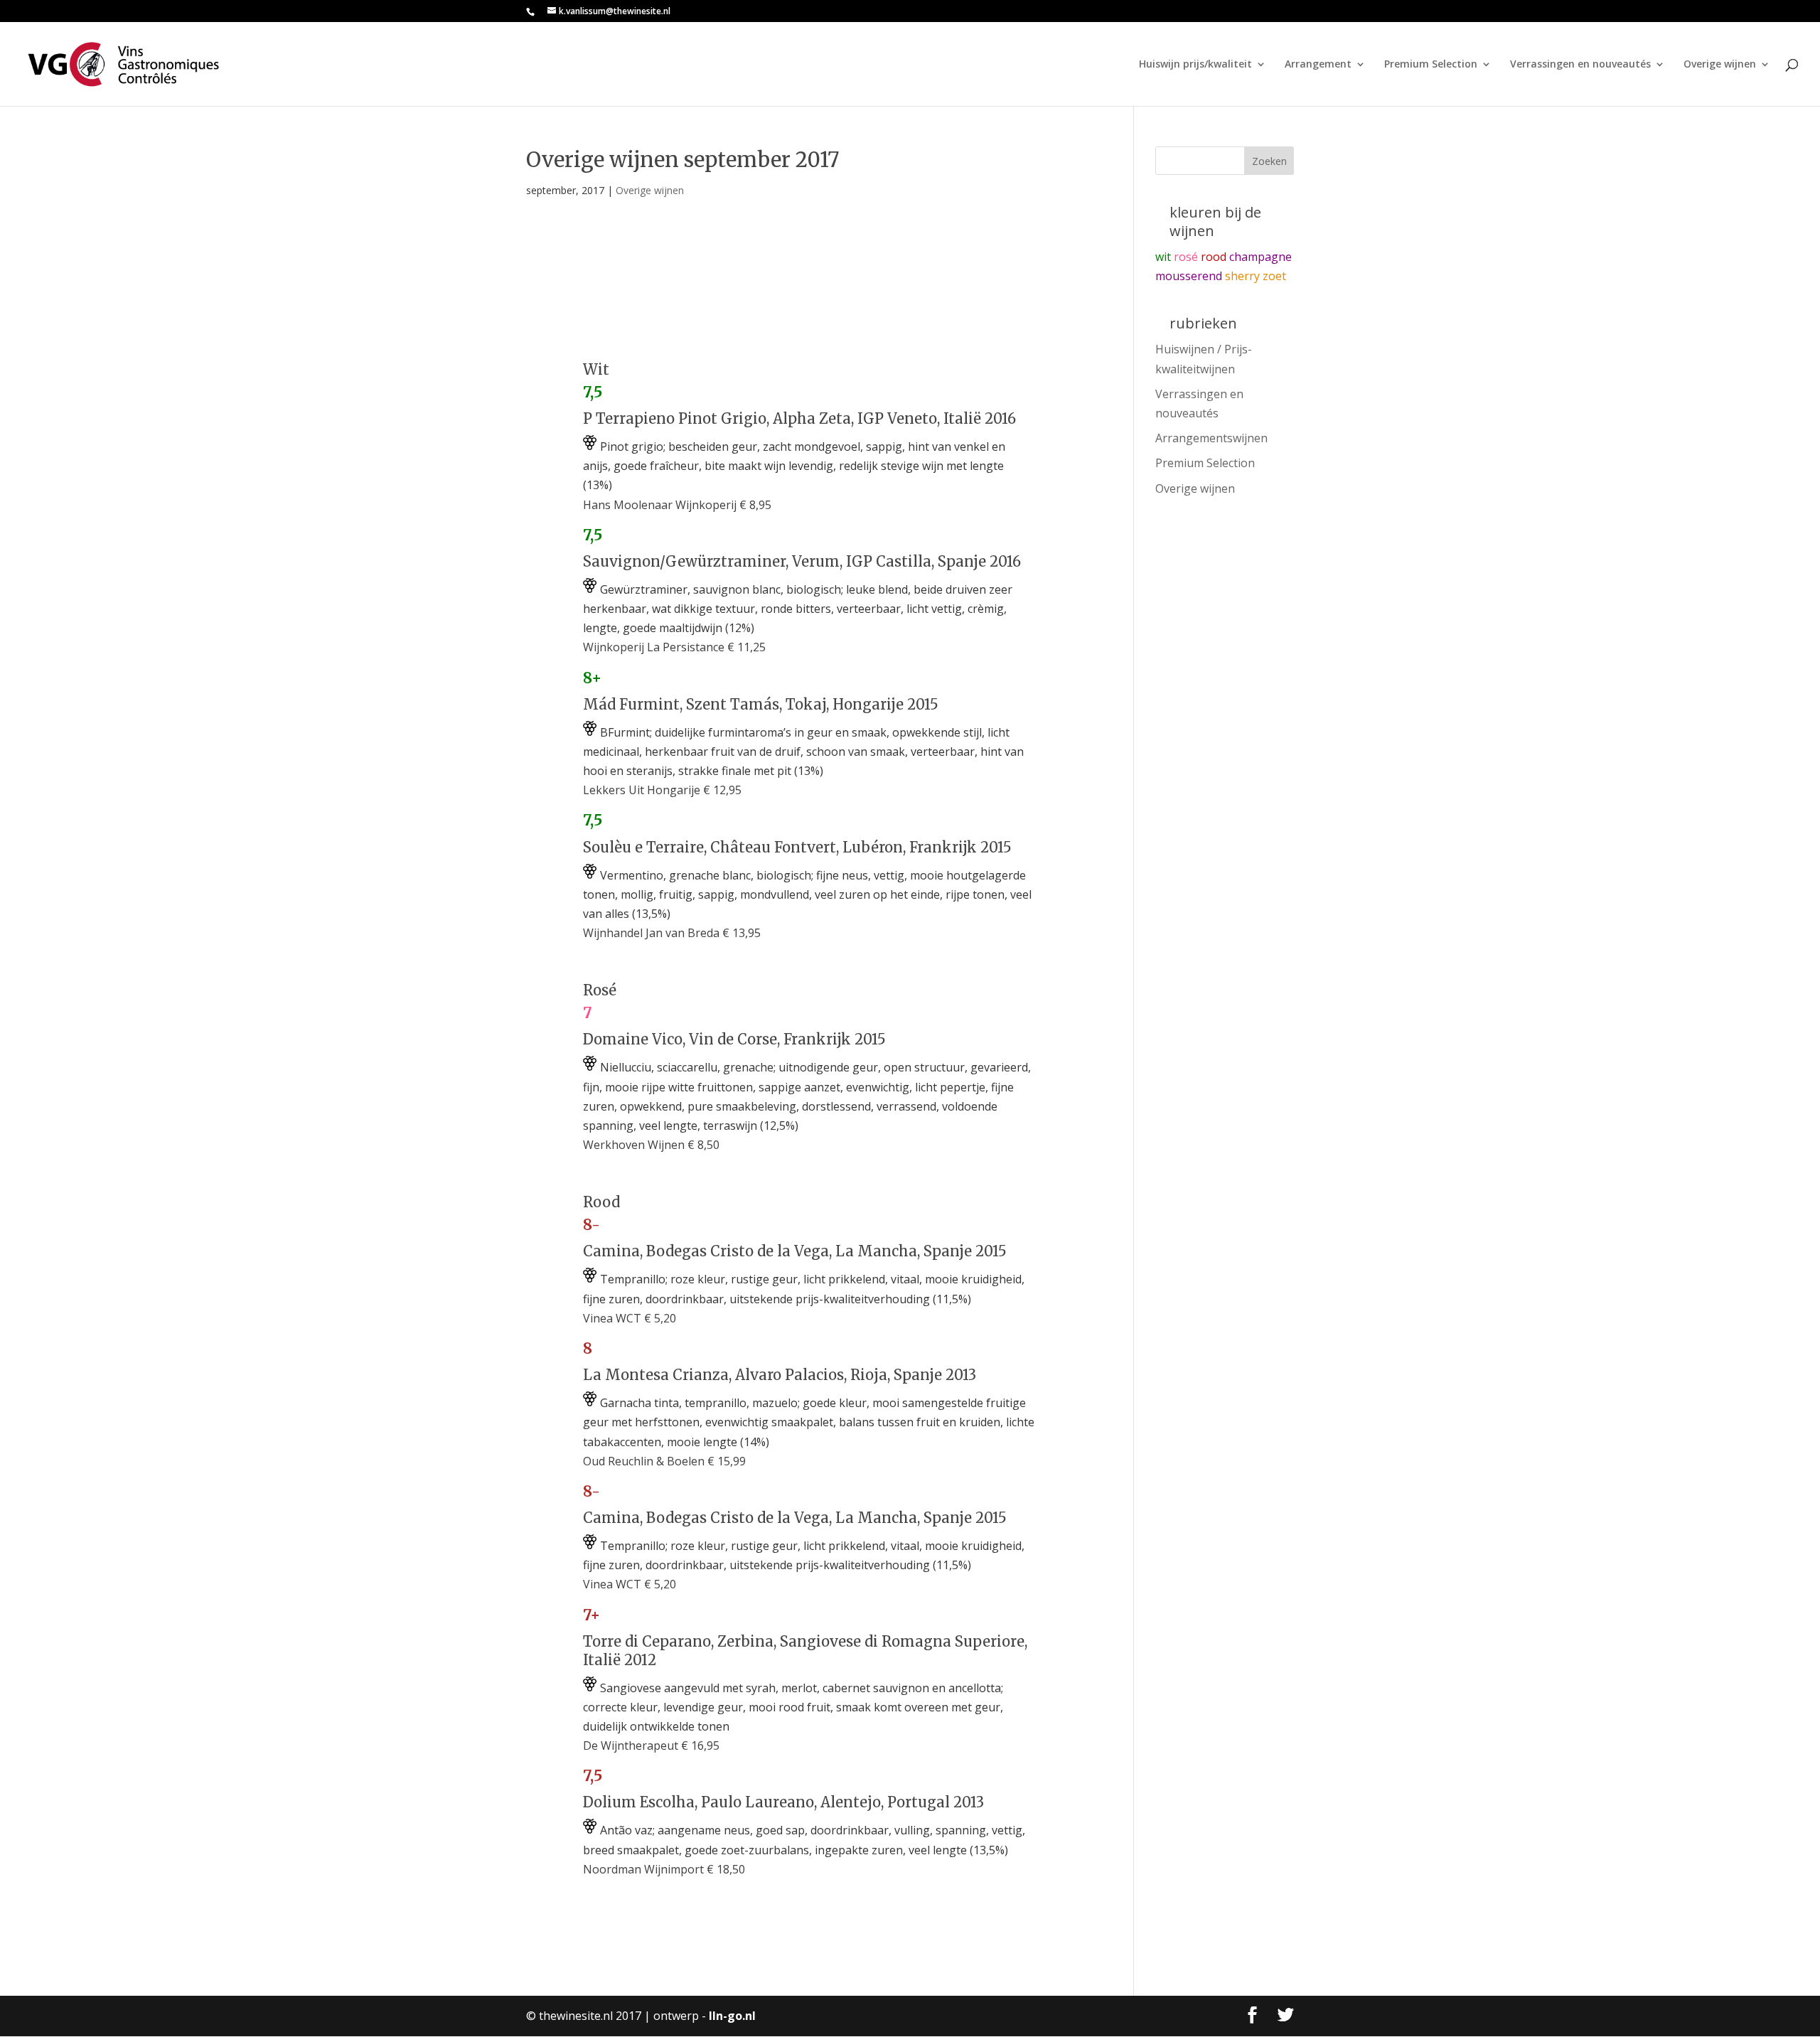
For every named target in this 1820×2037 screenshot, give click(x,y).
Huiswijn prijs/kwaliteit (1195, 65)
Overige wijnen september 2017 (683, 160)
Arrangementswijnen (1211, 438)
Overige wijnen (1720, 65)
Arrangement (1318, 65)
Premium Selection (1431, 65)
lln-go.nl (732, 2016)
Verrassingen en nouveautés (1580, 65)
